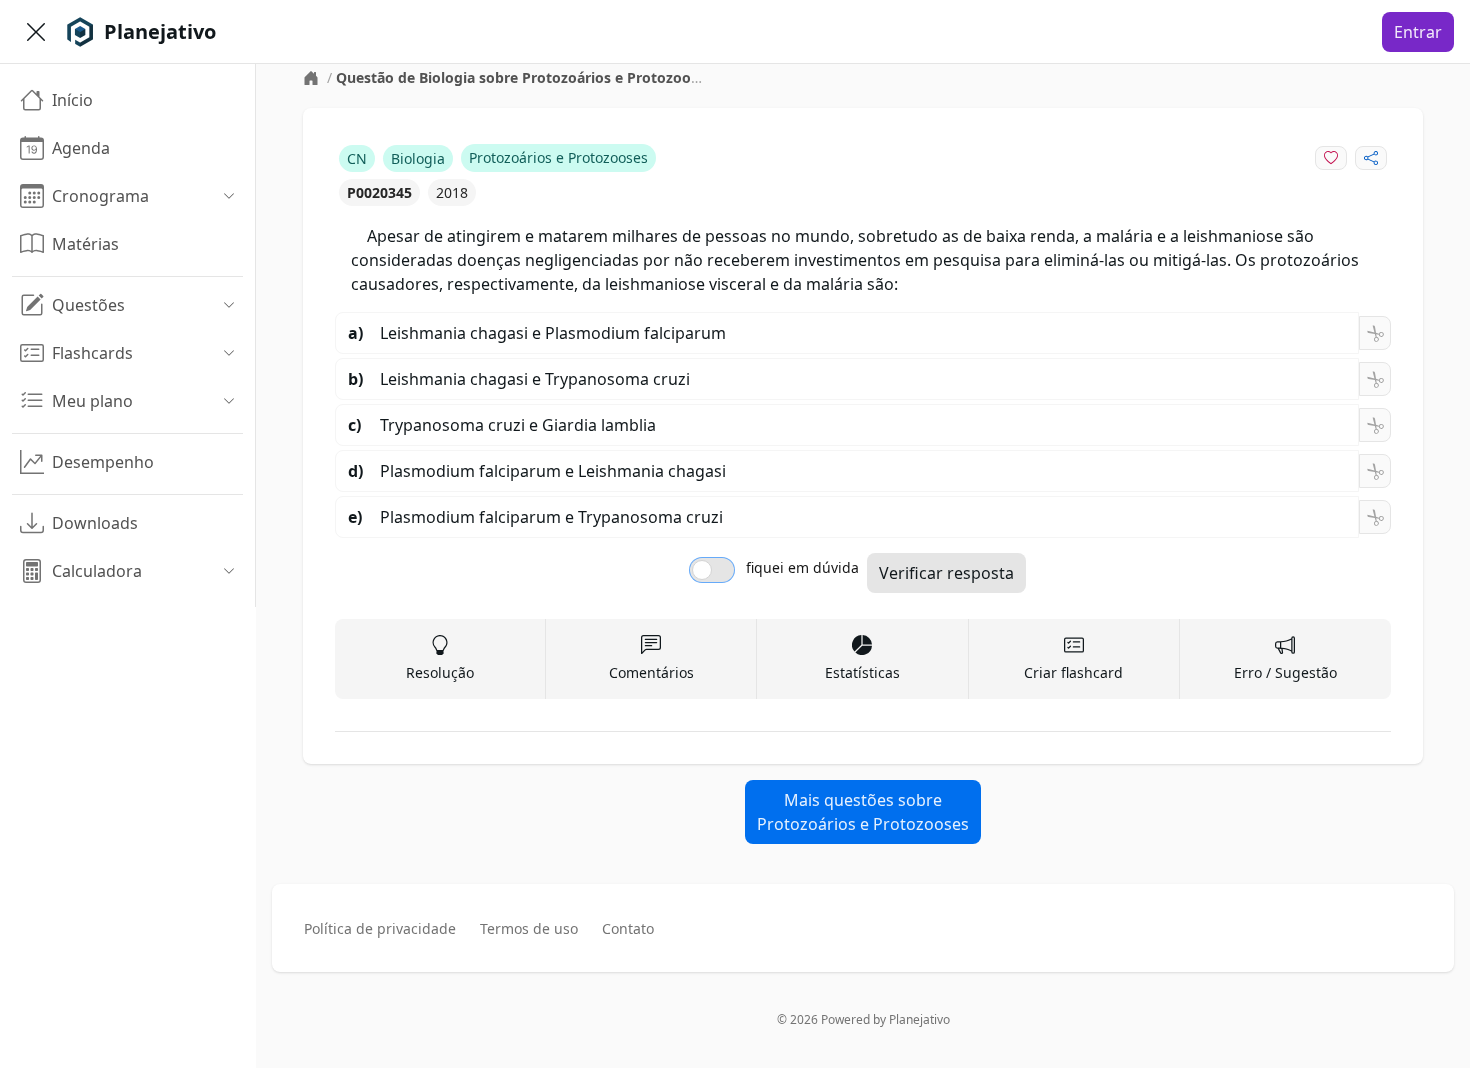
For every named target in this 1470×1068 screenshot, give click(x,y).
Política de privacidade (380, 928)
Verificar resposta (946, 573)
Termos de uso (529, 928)
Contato (628, 928)
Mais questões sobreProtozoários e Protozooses (863, 812)
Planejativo (919, 1019)
